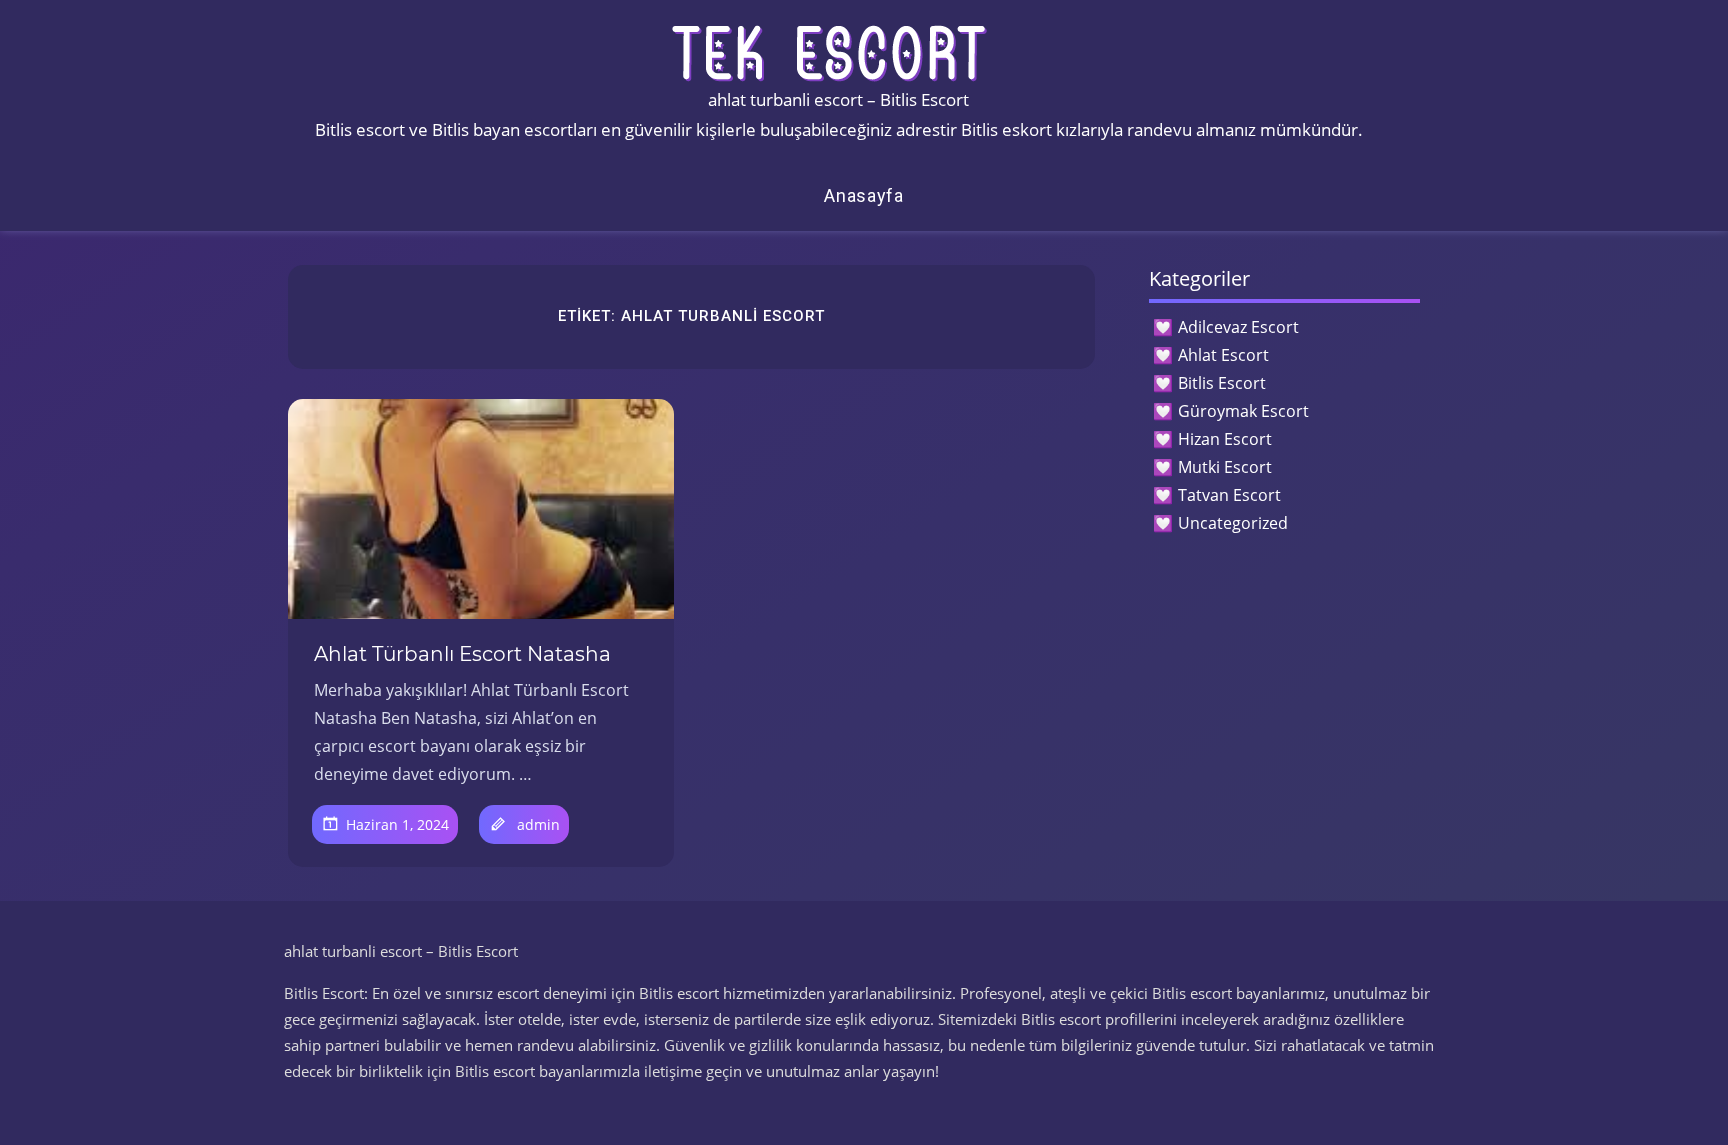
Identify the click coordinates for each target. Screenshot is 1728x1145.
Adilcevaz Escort (1238, 327)
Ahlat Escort (1223, 355)
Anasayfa (864, 195)
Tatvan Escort (1229, 495)
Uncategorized (1233, 523)
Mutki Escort (1225, 467)
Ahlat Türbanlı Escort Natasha (462, 654)
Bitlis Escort (1222, 383)
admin (538, 824)
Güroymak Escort (1243, 411)
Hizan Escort (1225, 439)
